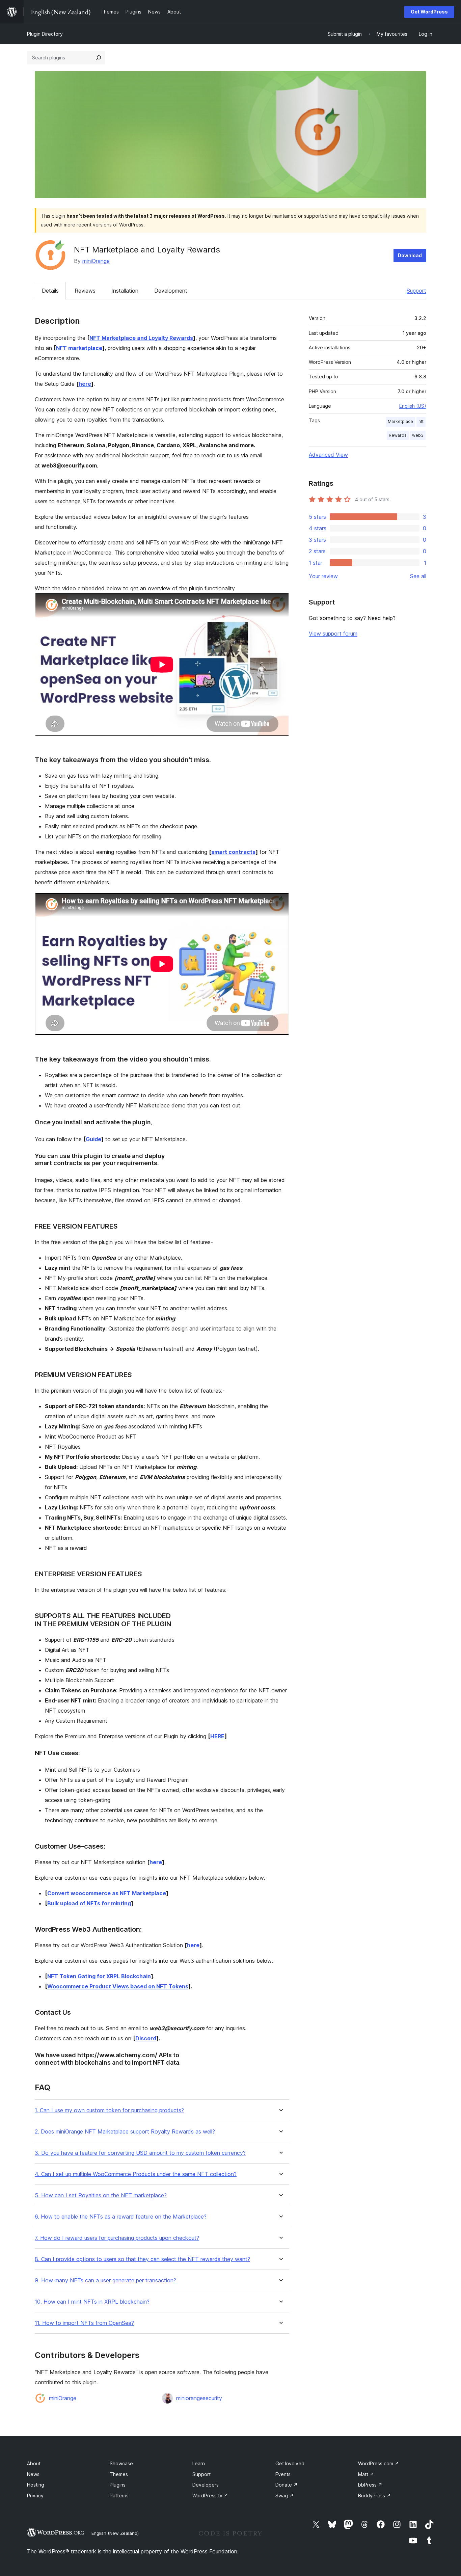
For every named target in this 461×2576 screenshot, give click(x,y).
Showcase (121, 2463)
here (85, 384)
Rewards (398, 435)
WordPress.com (378, 2463)
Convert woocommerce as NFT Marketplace (107, 1893)
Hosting (36, 2485)
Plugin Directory (45, 34)
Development (171, 291)
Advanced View (328, 455)
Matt (366, 2474)
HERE (217, 1736)
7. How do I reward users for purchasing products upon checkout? (117, 2238)
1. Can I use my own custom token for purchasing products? (109, 2110)
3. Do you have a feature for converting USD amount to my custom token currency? (140, 2153)
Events (283, 2474)
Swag (284, 2495)
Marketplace (400, 421)
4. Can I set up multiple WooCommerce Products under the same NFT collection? (136, 2174)
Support (416, 291)
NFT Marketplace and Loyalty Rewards (141, 338)
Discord (146, 2038)
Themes (119, 2474)
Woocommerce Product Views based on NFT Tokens (118, 1986)
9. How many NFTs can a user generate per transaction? (105, 2280)
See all (418, 576)
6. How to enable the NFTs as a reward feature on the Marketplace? (121, 2217)
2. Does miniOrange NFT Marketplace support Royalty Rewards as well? (125, 2132)
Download (410, 255)
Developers (206, 2485)
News (33, 2474)
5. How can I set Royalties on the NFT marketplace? (101, 2195)
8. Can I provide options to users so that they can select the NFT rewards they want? (142, 2259)
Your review (323, 576)
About (34, 2463)
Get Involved (290, 2463)
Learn (199, 2463)
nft (421, 421)
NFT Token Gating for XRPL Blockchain (99, 1976)
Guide (93, 1139)
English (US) (413, 406)
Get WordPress (429, 12)
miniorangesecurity (199, 2398)
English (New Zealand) (115, 2533)
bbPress (370, 2485)
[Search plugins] (99, 58)
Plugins (118, 2485)
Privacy (35, 2495)
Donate (287, 2485)
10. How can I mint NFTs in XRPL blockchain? (92, 2302)
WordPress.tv (210, 2495)
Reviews (85, 291)
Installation (125, 291)
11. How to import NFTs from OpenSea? (84, 2323)
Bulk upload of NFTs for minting (89, 1903)
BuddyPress (374, 2495)
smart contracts (233, 852)
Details (50, 291)
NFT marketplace (79, 348)
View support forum (333, 634)
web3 (418, 435)
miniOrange (96, 261)
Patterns (119, 2495)
